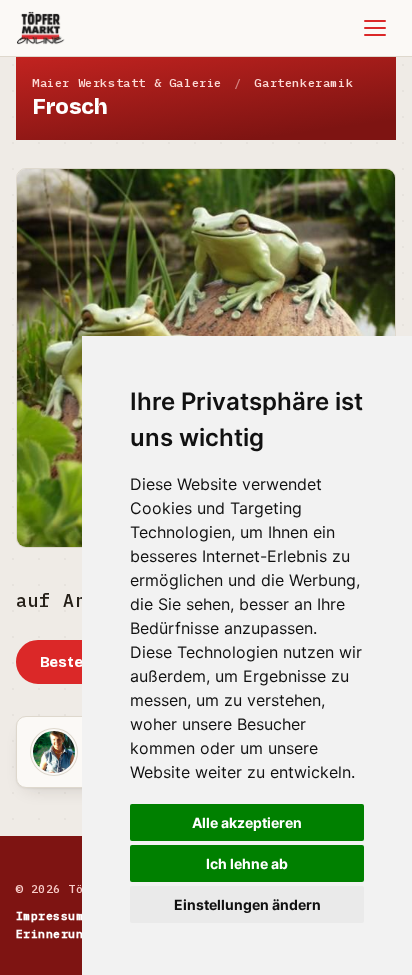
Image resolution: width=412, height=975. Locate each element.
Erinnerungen (61, 933)
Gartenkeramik (303, 82)
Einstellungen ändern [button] (247, 904)
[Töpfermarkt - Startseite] (40, 28)
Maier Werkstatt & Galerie (127, 82)
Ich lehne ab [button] (247, 863)
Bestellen (75, 662)
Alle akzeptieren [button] (247, 822)
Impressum (49, 915)
